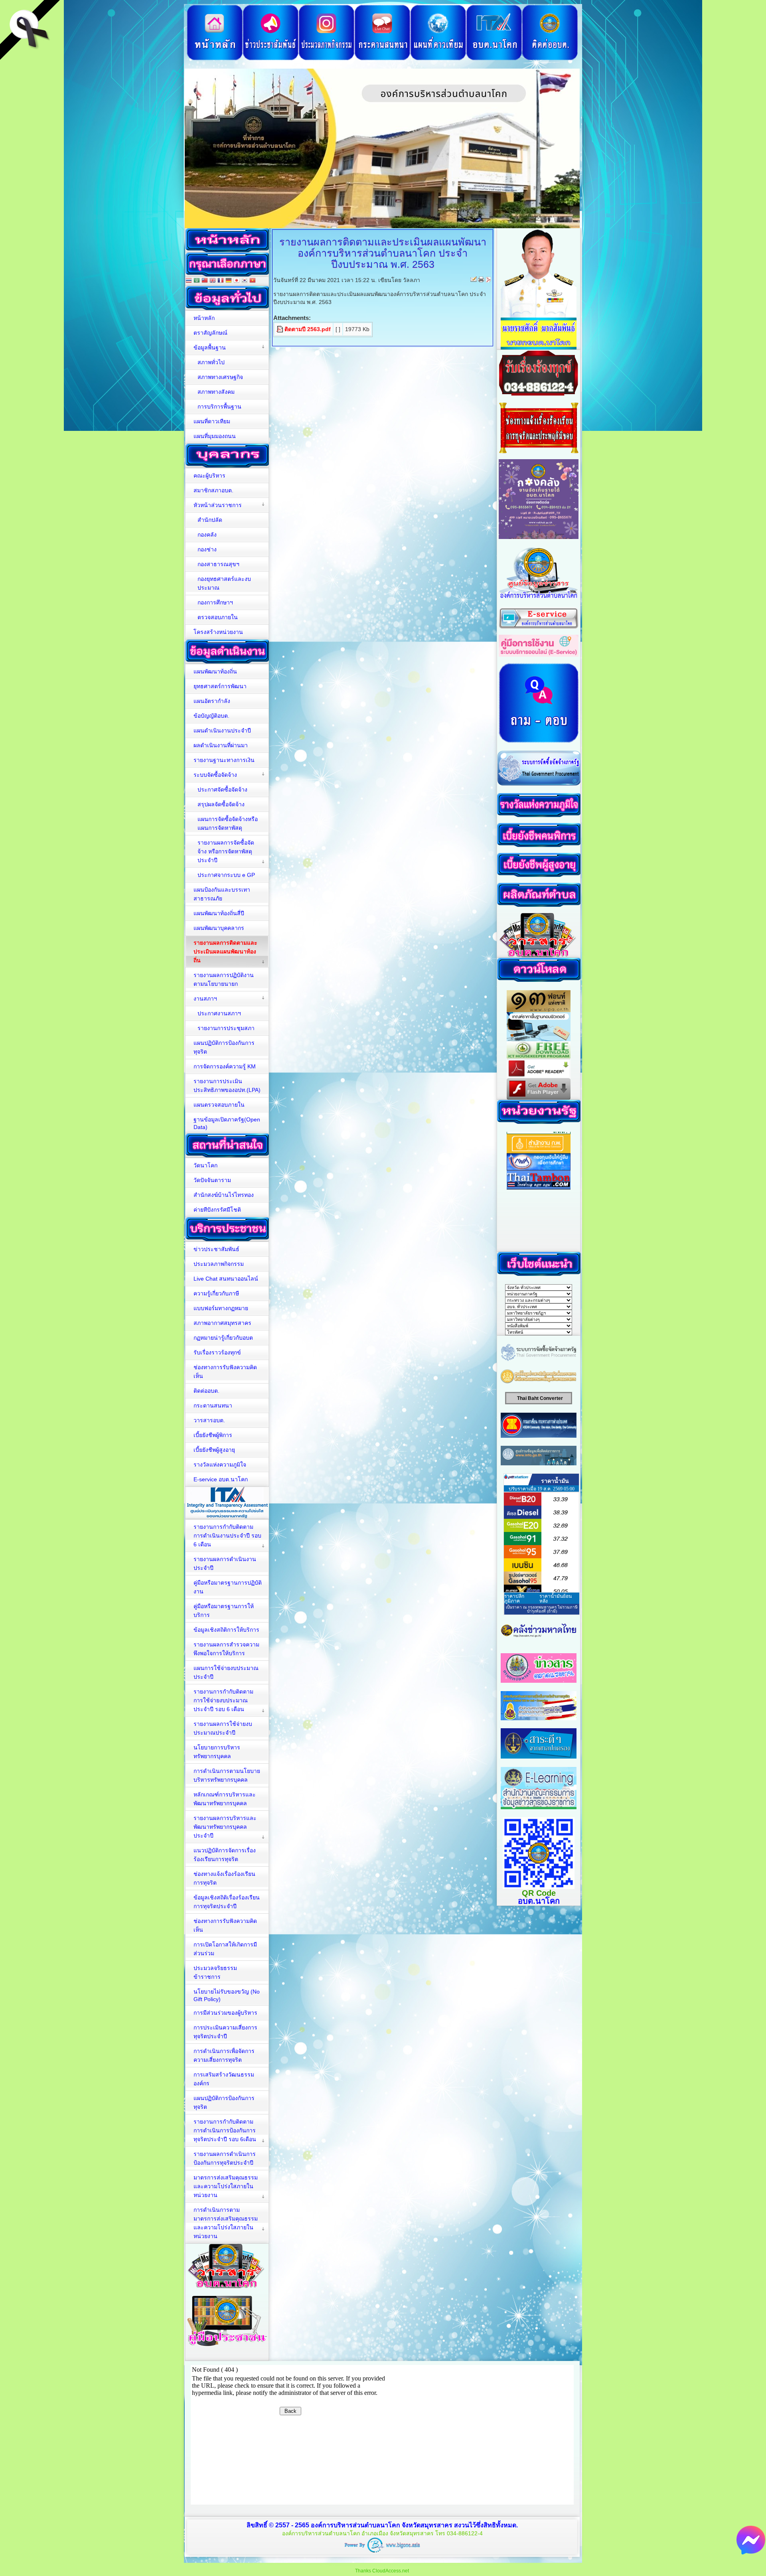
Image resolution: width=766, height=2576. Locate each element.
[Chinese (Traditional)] (205, 281)
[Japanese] (237, 281)
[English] (213, 281)
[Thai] (189, 281)
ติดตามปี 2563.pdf (308, 329)
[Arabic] (197, 281)
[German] (229, 281)
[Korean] (245, 281)
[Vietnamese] (253, 281)
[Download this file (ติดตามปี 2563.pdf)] (280, 329)
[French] (221, 281)
